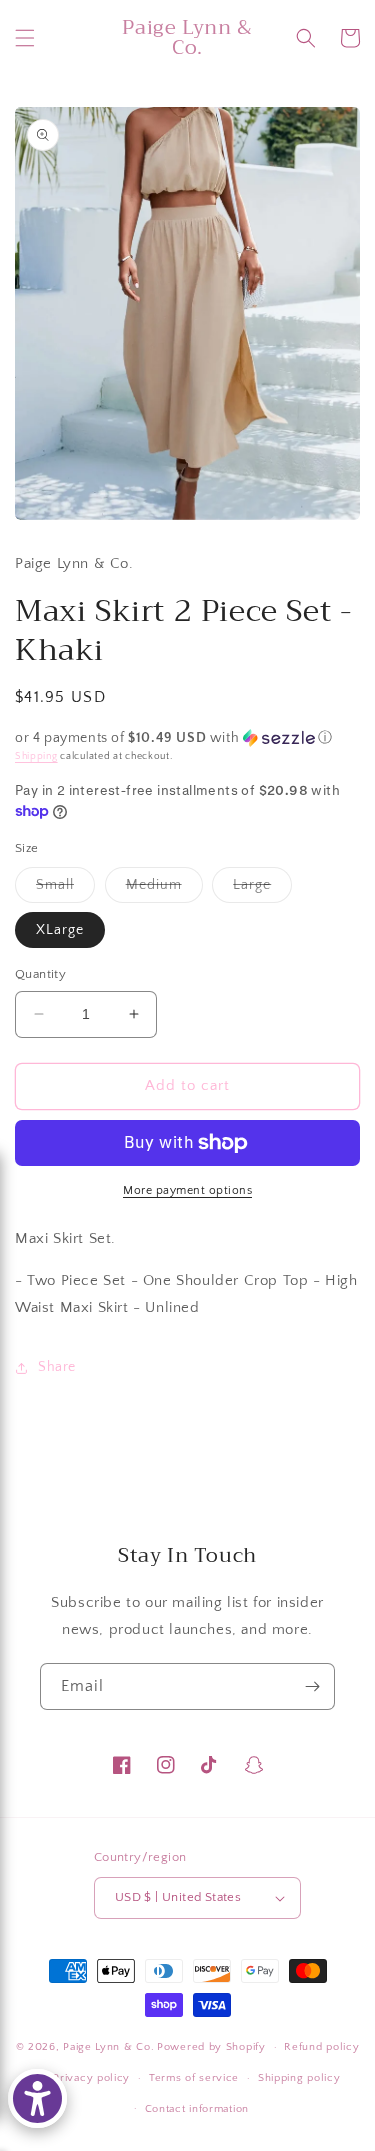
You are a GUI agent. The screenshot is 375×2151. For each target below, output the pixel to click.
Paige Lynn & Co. (108, 2047)
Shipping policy (299, 2078)
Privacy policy (91, 2078)
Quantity (40, 974)
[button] (25, 38)
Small (65, 889)
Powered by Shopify (211, 2047)
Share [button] (57, 1367)
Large (262, 889)
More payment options (187, 1190)
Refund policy (321, 2047)
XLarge (60, 930)
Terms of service (194, 2078)
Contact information (197, 2109)
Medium (164, 889)
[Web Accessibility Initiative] (37, 2098)
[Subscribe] (312, 1686)
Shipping (36, 756)
